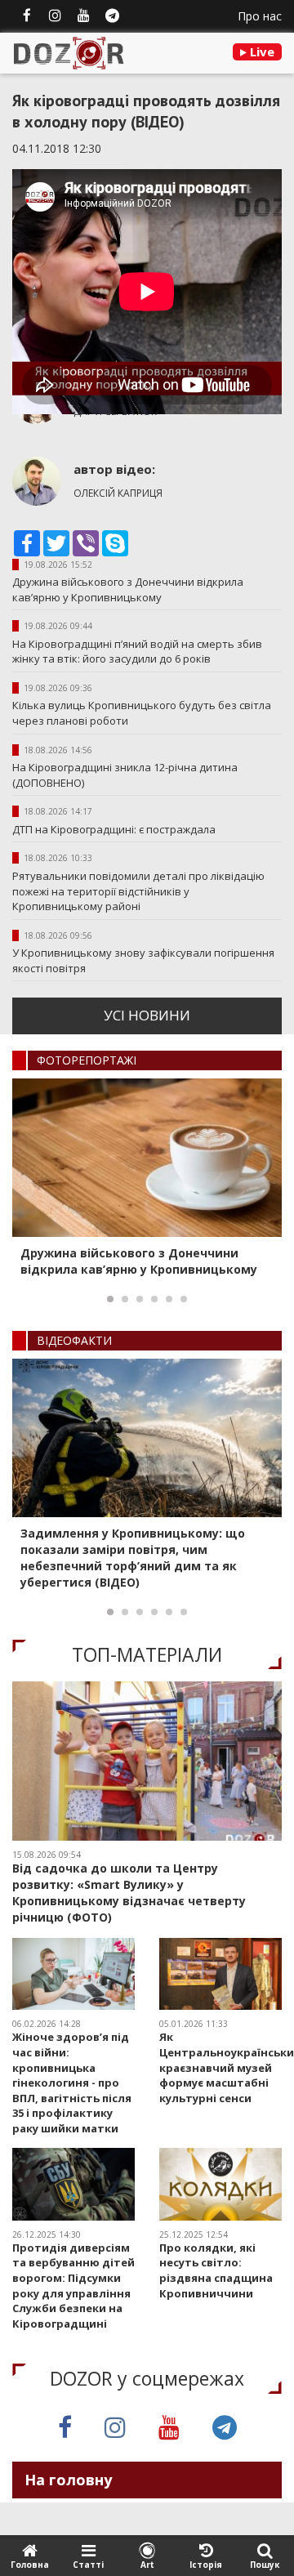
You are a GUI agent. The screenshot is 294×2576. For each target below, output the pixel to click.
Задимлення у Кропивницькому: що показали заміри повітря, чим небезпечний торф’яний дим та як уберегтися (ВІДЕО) (133, 1558)
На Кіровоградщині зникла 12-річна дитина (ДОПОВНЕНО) (125, 775)
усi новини (147, 1015)
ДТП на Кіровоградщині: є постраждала (114, 829)
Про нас (260, 16)
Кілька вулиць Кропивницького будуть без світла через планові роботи (142, 713)
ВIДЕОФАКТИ (74, 1340)
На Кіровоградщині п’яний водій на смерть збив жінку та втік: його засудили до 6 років (137, 652)
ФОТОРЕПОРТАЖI (87, 1060)
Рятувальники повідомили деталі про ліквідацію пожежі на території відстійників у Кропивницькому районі (138, 891)
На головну (68, 2480)
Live (261, 51)
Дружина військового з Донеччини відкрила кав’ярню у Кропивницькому (128, 589)
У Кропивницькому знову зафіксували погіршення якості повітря (143, 960)
